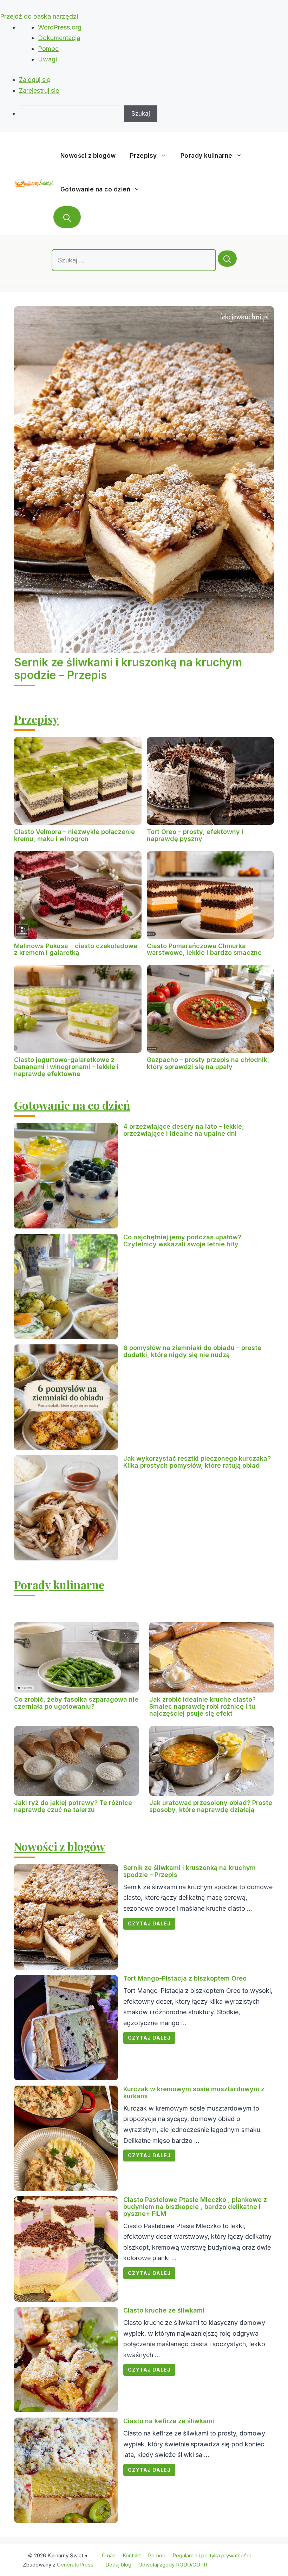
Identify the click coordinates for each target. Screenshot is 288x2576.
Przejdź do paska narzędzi (39, 16)
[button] (67, 217)
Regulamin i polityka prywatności (212, 2555)
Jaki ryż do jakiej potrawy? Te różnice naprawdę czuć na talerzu (73, 1806)
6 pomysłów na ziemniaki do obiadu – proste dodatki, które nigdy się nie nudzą (192, 1351)
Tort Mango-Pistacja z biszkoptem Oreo (185, 1978)
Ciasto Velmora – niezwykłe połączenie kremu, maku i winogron (74, 835)
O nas (109, 2555)
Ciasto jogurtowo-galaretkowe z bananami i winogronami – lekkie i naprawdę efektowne (66, 1067)
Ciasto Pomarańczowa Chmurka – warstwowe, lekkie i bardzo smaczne (204, 949)
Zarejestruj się (39, 90)
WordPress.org (60, 27)
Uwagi (47, 59)
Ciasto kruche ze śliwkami (164, 2310)
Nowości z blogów (88, 156)
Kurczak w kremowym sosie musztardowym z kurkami (194, 2092)
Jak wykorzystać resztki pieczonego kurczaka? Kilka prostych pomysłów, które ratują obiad (197, 1462)
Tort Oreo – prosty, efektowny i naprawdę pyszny (195, 835)
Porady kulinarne (207, 156)
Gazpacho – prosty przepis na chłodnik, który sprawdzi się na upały (208, 1063)
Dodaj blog (118, 2565)
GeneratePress (75, 2565)
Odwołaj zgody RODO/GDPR (173, 2565)
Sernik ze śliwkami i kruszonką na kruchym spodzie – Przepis (128, 669)
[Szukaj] (227, 259)
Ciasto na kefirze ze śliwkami (169, 2421)
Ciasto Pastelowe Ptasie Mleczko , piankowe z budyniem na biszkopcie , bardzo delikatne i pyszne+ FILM (195, 2207)
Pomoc (48, 49)
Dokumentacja (59, 38)
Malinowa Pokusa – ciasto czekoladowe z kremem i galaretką (76, 949)
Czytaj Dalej (149, 1923)
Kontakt (132, 2555)
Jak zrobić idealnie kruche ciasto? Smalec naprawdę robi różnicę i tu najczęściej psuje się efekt (202, 1706)
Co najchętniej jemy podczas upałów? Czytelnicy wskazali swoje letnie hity (182, 1241)
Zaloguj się (35, 80)
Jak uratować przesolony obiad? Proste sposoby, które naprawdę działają (211, 1806)
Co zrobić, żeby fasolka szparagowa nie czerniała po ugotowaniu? (76, 1703)
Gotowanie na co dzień (96, 189)
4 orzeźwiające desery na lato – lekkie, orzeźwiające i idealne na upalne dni (184, 1130)
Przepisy (143, 156)
